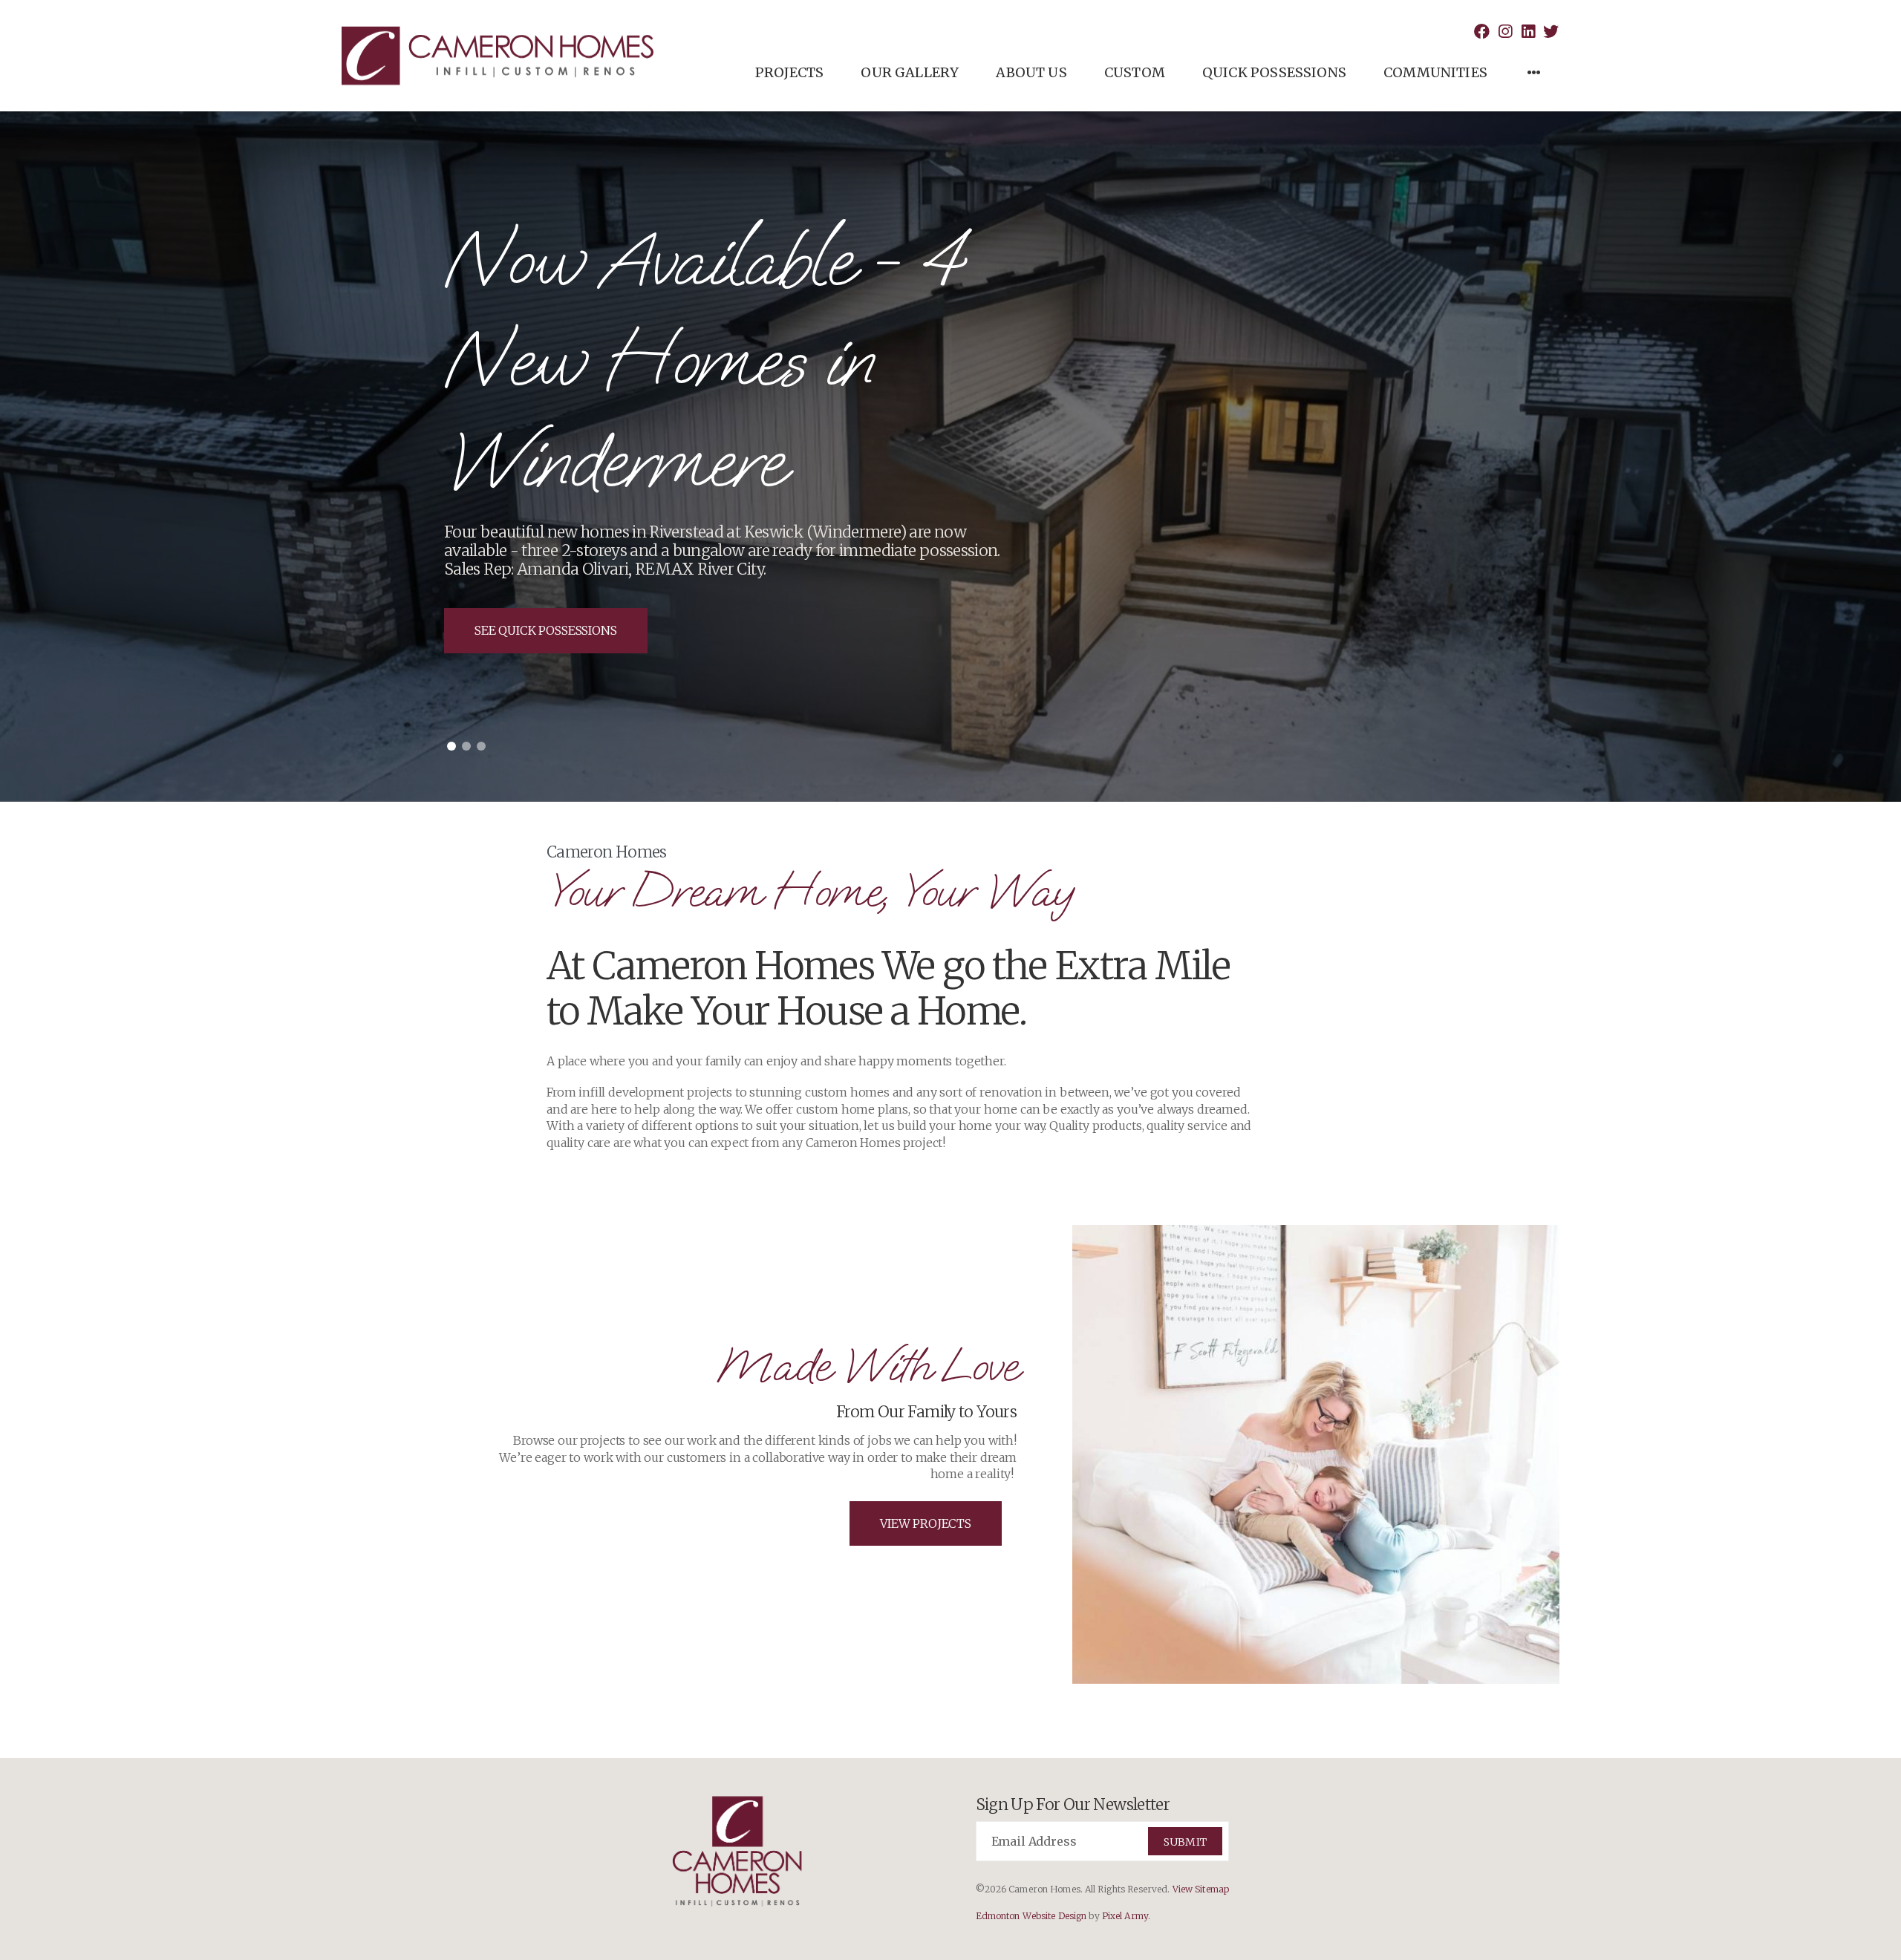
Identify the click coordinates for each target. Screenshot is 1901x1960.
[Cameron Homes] (498, 56)
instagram (1505, 32)
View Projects (926, 1523)
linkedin (1528, 32)
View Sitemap (1201, 1889)
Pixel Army (1125, 1916)
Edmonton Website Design (1031, 1916)
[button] (451, 746)
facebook (1482, 32)
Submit (1185, 1842)
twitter (1551, 32)
